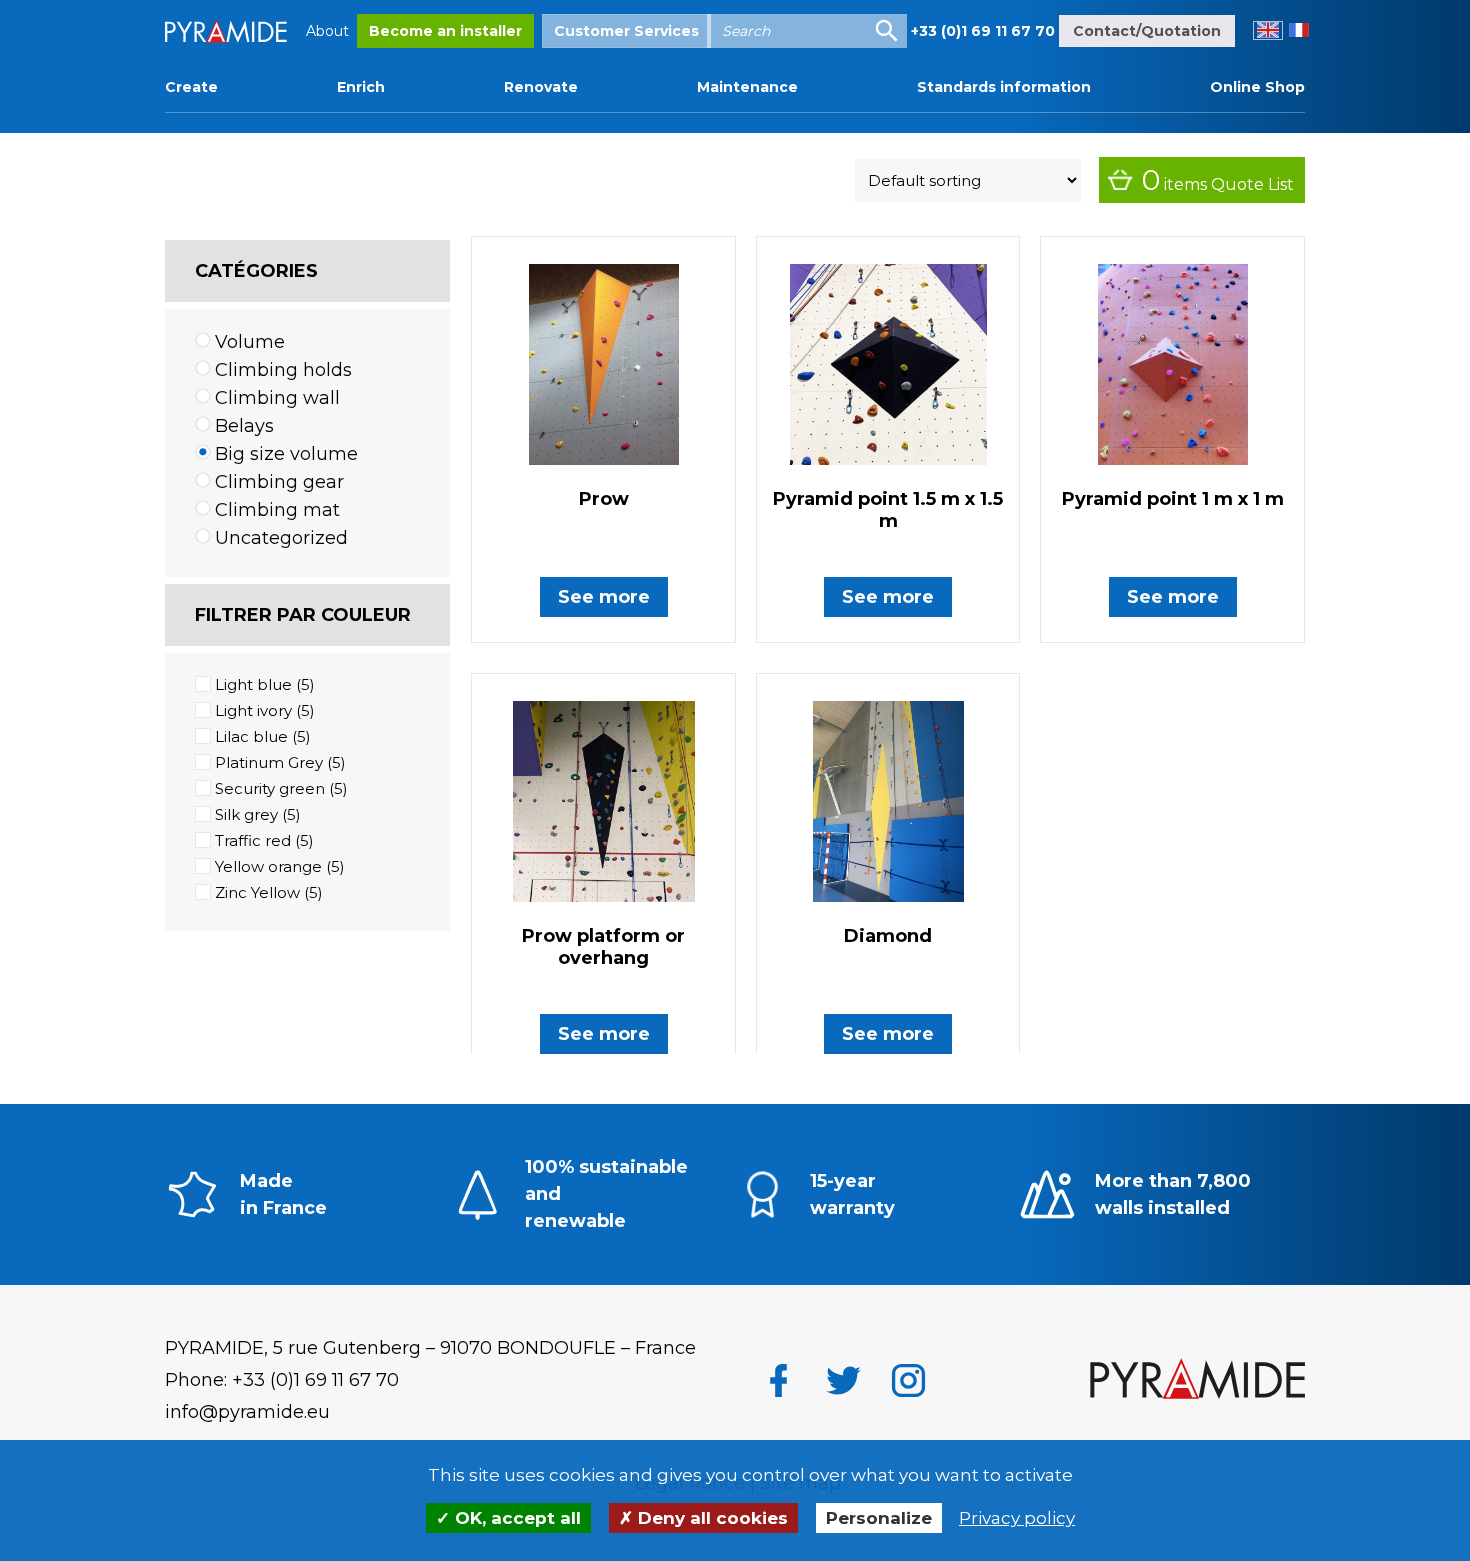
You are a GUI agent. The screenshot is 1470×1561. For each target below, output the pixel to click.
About (327, 31)
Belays (244, 426)
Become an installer (445, 31)
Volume (250, 342)
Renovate (541, 87)
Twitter (843, 1380)
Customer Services (626, 31)
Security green (270, 788)
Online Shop (1257, 87)
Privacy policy (1017, 1518)
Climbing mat (277, 510)
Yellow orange (268, 866)
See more (604, 597)
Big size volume (286, 454)
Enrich (361, 87)
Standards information (1004, 87)
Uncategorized (281, 538)
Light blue (253, 684)
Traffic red (253, 840)
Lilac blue (251, 736)
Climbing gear (279, 482)
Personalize (879, 1518)
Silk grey (246, 814)
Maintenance (747, 87)
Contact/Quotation (1147, 31)
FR (1299, 30)
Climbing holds (283, 370)
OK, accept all (515, 1518)
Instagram (908, 1380)
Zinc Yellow (257, 892)
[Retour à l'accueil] (1197, 1381)
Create (191, 87)
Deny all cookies (710, 1518)
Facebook (778, 1380)
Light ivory (253, 710)
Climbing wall (277, 398)
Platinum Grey (269, 762)
